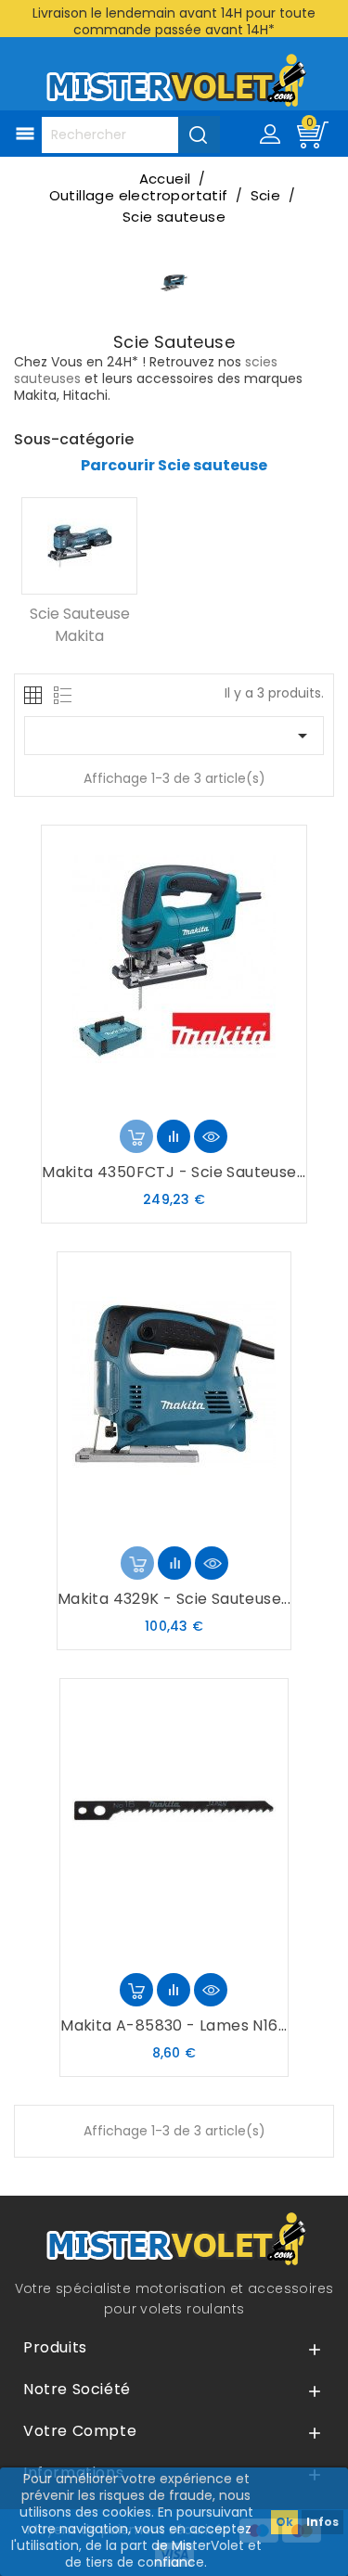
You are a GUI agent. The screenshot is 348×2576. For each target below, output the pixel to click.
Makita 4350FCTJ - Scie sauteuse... (174, 1172)
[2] (159, 1101)
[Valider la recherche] (199, 135)
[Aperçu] (211, 1136)
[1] (144, 1101)
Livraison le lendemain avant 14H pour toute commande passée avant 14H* (174, 21)
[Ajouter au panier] (136, 1990)
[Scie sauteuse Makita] (79, 546)
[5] (203, 1101)
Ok (284, 2522)
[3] (174, 1101)
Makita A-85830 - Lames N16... (174, 2025)
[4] (188, 1101)
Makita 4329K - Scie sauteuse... (174, 1599)
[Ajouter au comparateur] (174, 1136)
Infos (322, 2522)
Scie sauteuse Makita (80, 625)
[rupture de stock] (136, 1136)
